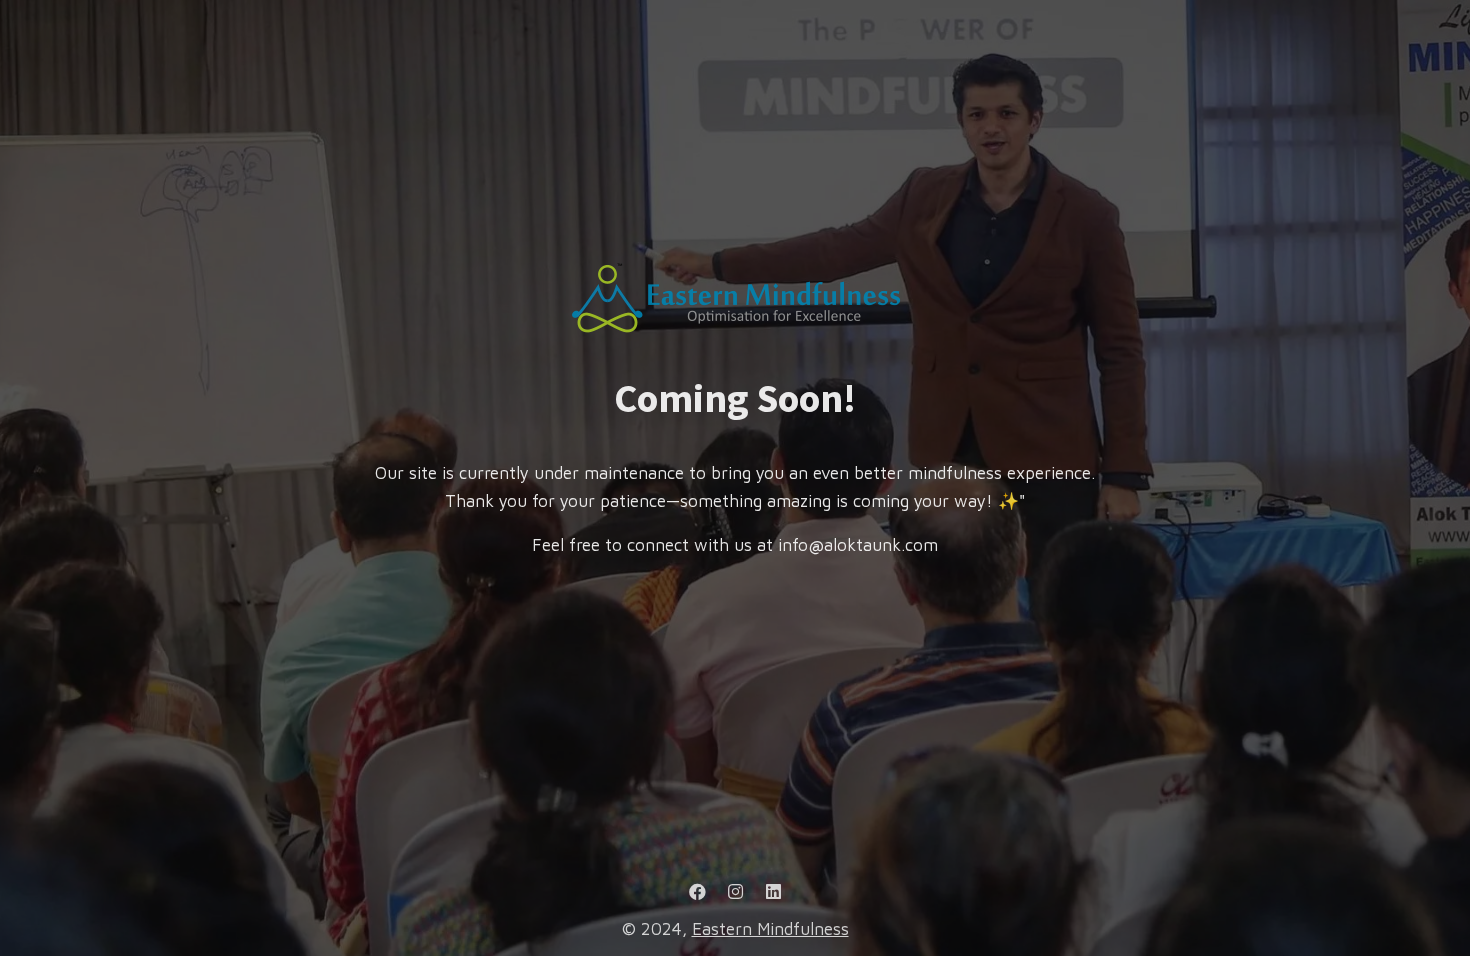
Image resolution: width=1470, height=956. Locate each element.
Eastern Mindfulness (770, 929)
